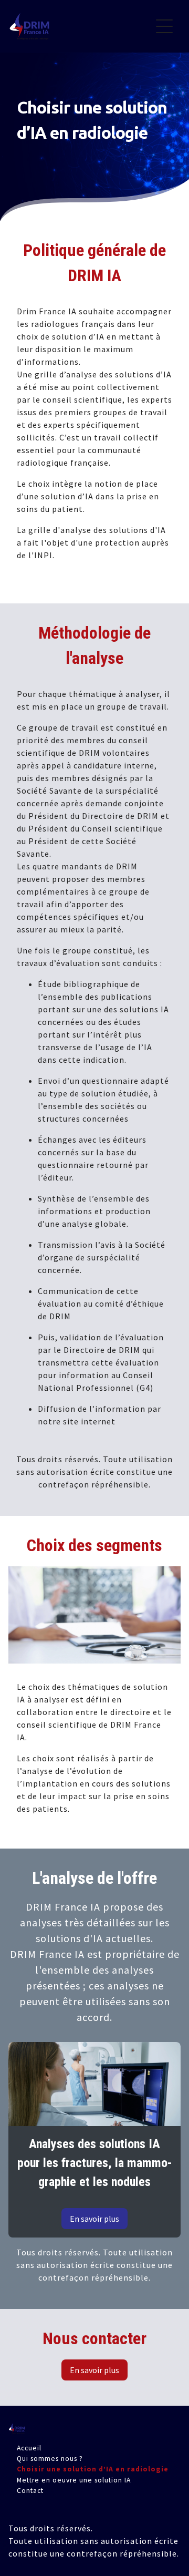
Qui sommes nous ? (50, 2458)
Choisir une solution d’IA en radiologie (93, 2469)
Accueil (29, 2447)
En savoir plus (94, 2219)
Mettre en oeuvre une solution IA (74, 2480)
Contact (30, 2491)
